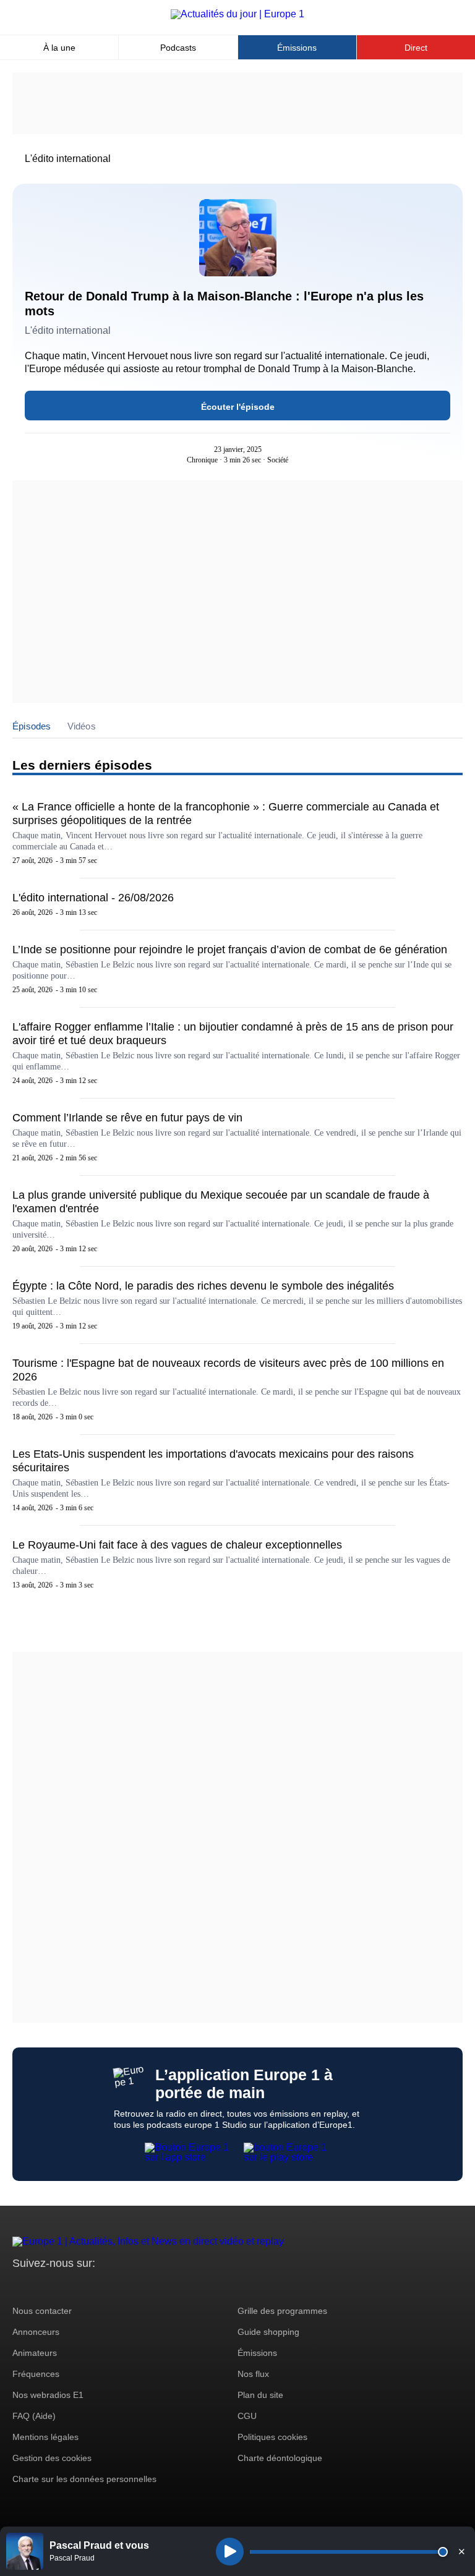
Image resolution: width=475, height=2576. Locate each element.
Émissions (297, 48)
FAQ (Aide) (34, 2416)
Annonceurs (36, 2332)
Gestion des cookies (52, 2458)
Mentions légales (45, 2437)
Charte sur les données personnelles (84, 2479)
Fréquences (36, 2374)
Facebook (62, 2286)
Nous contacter (42, 2311)
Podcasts (178, 48)
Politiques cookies (272, 2437)
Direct (416, 48)
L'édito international (68, 159)
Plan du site (260, 2395)
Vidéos (82, 726)
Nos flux (253, 2374)
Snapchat (104, 2286)
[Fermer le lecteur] (461, 2551)
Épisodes (32, 726)
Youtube (83, 2286)
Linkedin (125, 2286)
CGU (247, 2416)
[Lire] (230, 2552)
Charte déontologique (280, 2458)
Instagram (41, 2286)
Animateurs (35, 2353)
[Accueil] (237, 14)
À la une (59, 48)
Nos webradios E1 (48, 2395)
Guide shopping (268, 2332)
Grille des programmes (282, 2311)
